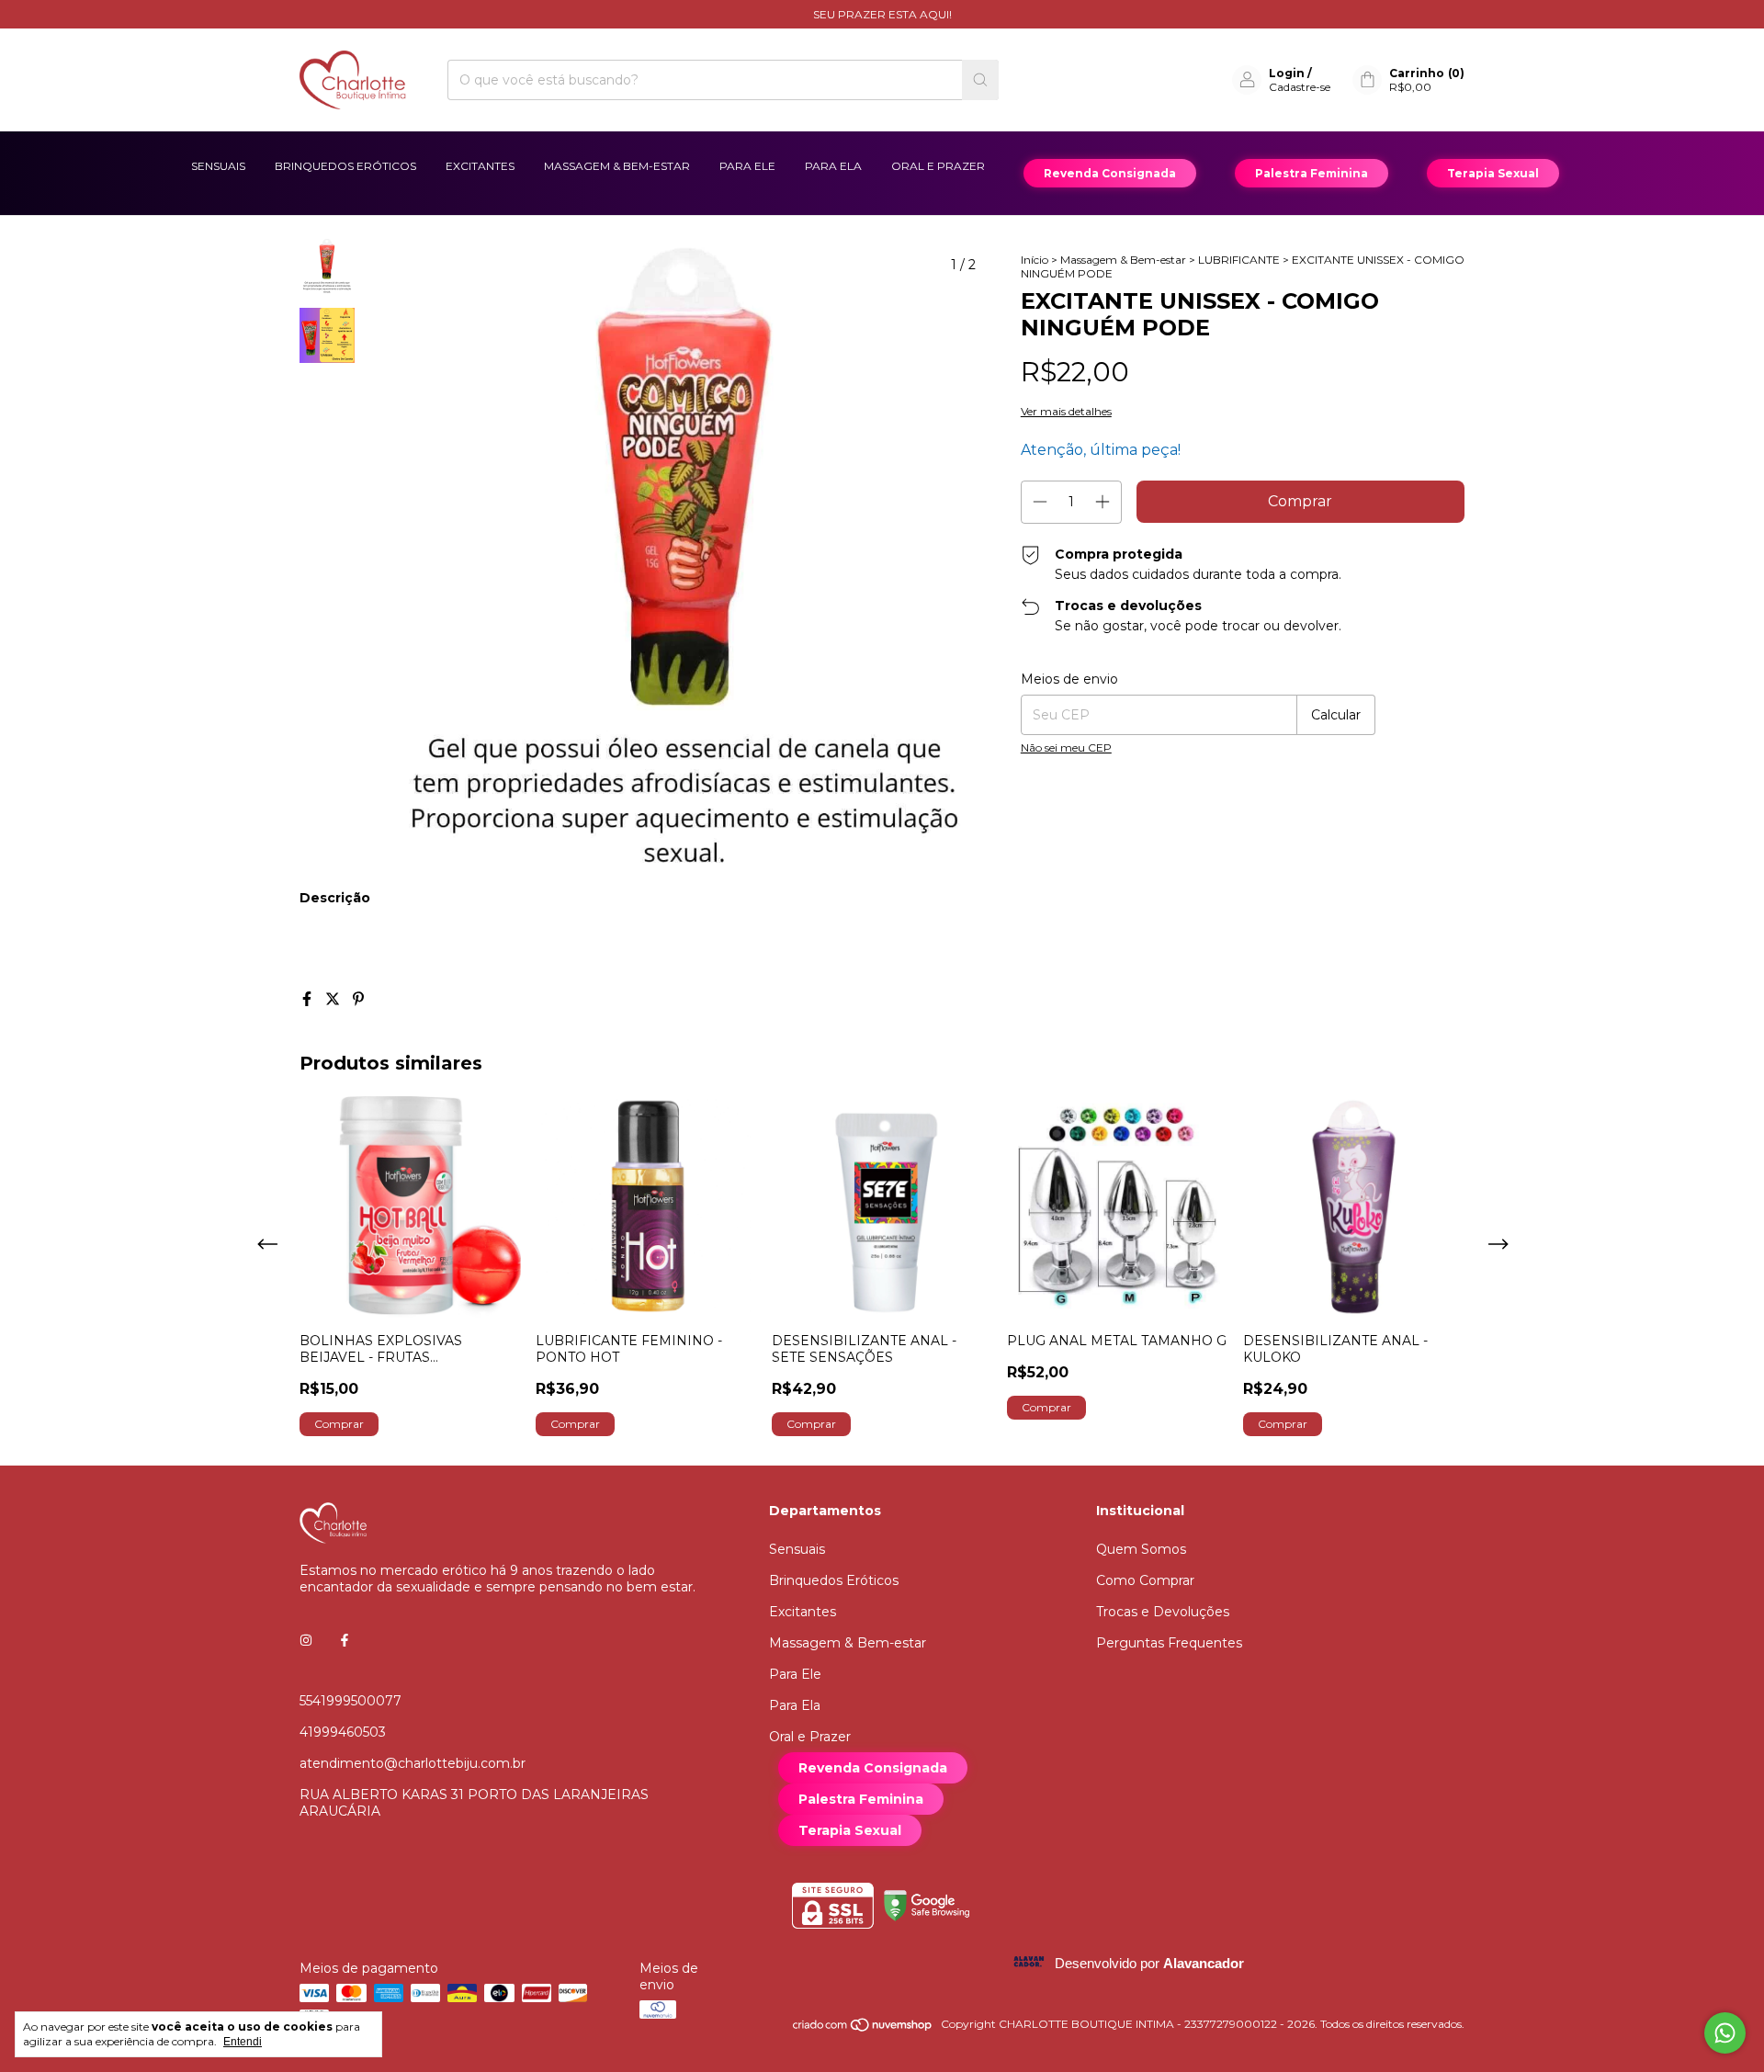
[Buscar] (980, 80)
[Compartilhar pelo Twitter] (334, 999)
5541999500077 (351, 1701)
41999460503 (343, 1732)
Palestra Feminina (1312, 173)
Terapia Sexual (1493, 173)
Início (1035, 260)
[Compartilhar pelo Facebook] (309, 999)
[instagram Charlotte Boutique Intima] (306, 1640)
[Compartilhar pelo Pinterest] (358, 999)
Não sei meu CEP (1066, 747)
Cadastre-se (1300, 87)
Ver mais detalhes (1066, 411)
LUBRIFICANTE (1239, 260)
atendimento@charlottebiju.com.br (413, 1763)
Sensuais (218, 166)
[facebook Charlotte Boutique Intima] (345, 1640)
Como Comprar (1145, 1580)
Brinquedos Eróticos (345, 166)
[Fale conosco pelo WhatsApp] (1725, 2033)
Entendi (243, 2042)
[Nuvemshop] (863, 2028)
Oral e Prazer (938, 166)
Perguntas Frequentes (1169, 1643)
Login (1287, 73)
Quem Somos (1141, 1549)
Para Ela (833, 166)
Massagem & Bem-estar (617, 166)
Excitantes (480, 166)
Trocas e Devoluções (1163, 1612)
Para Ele (747, 166)
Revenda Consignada (1110, 173)
